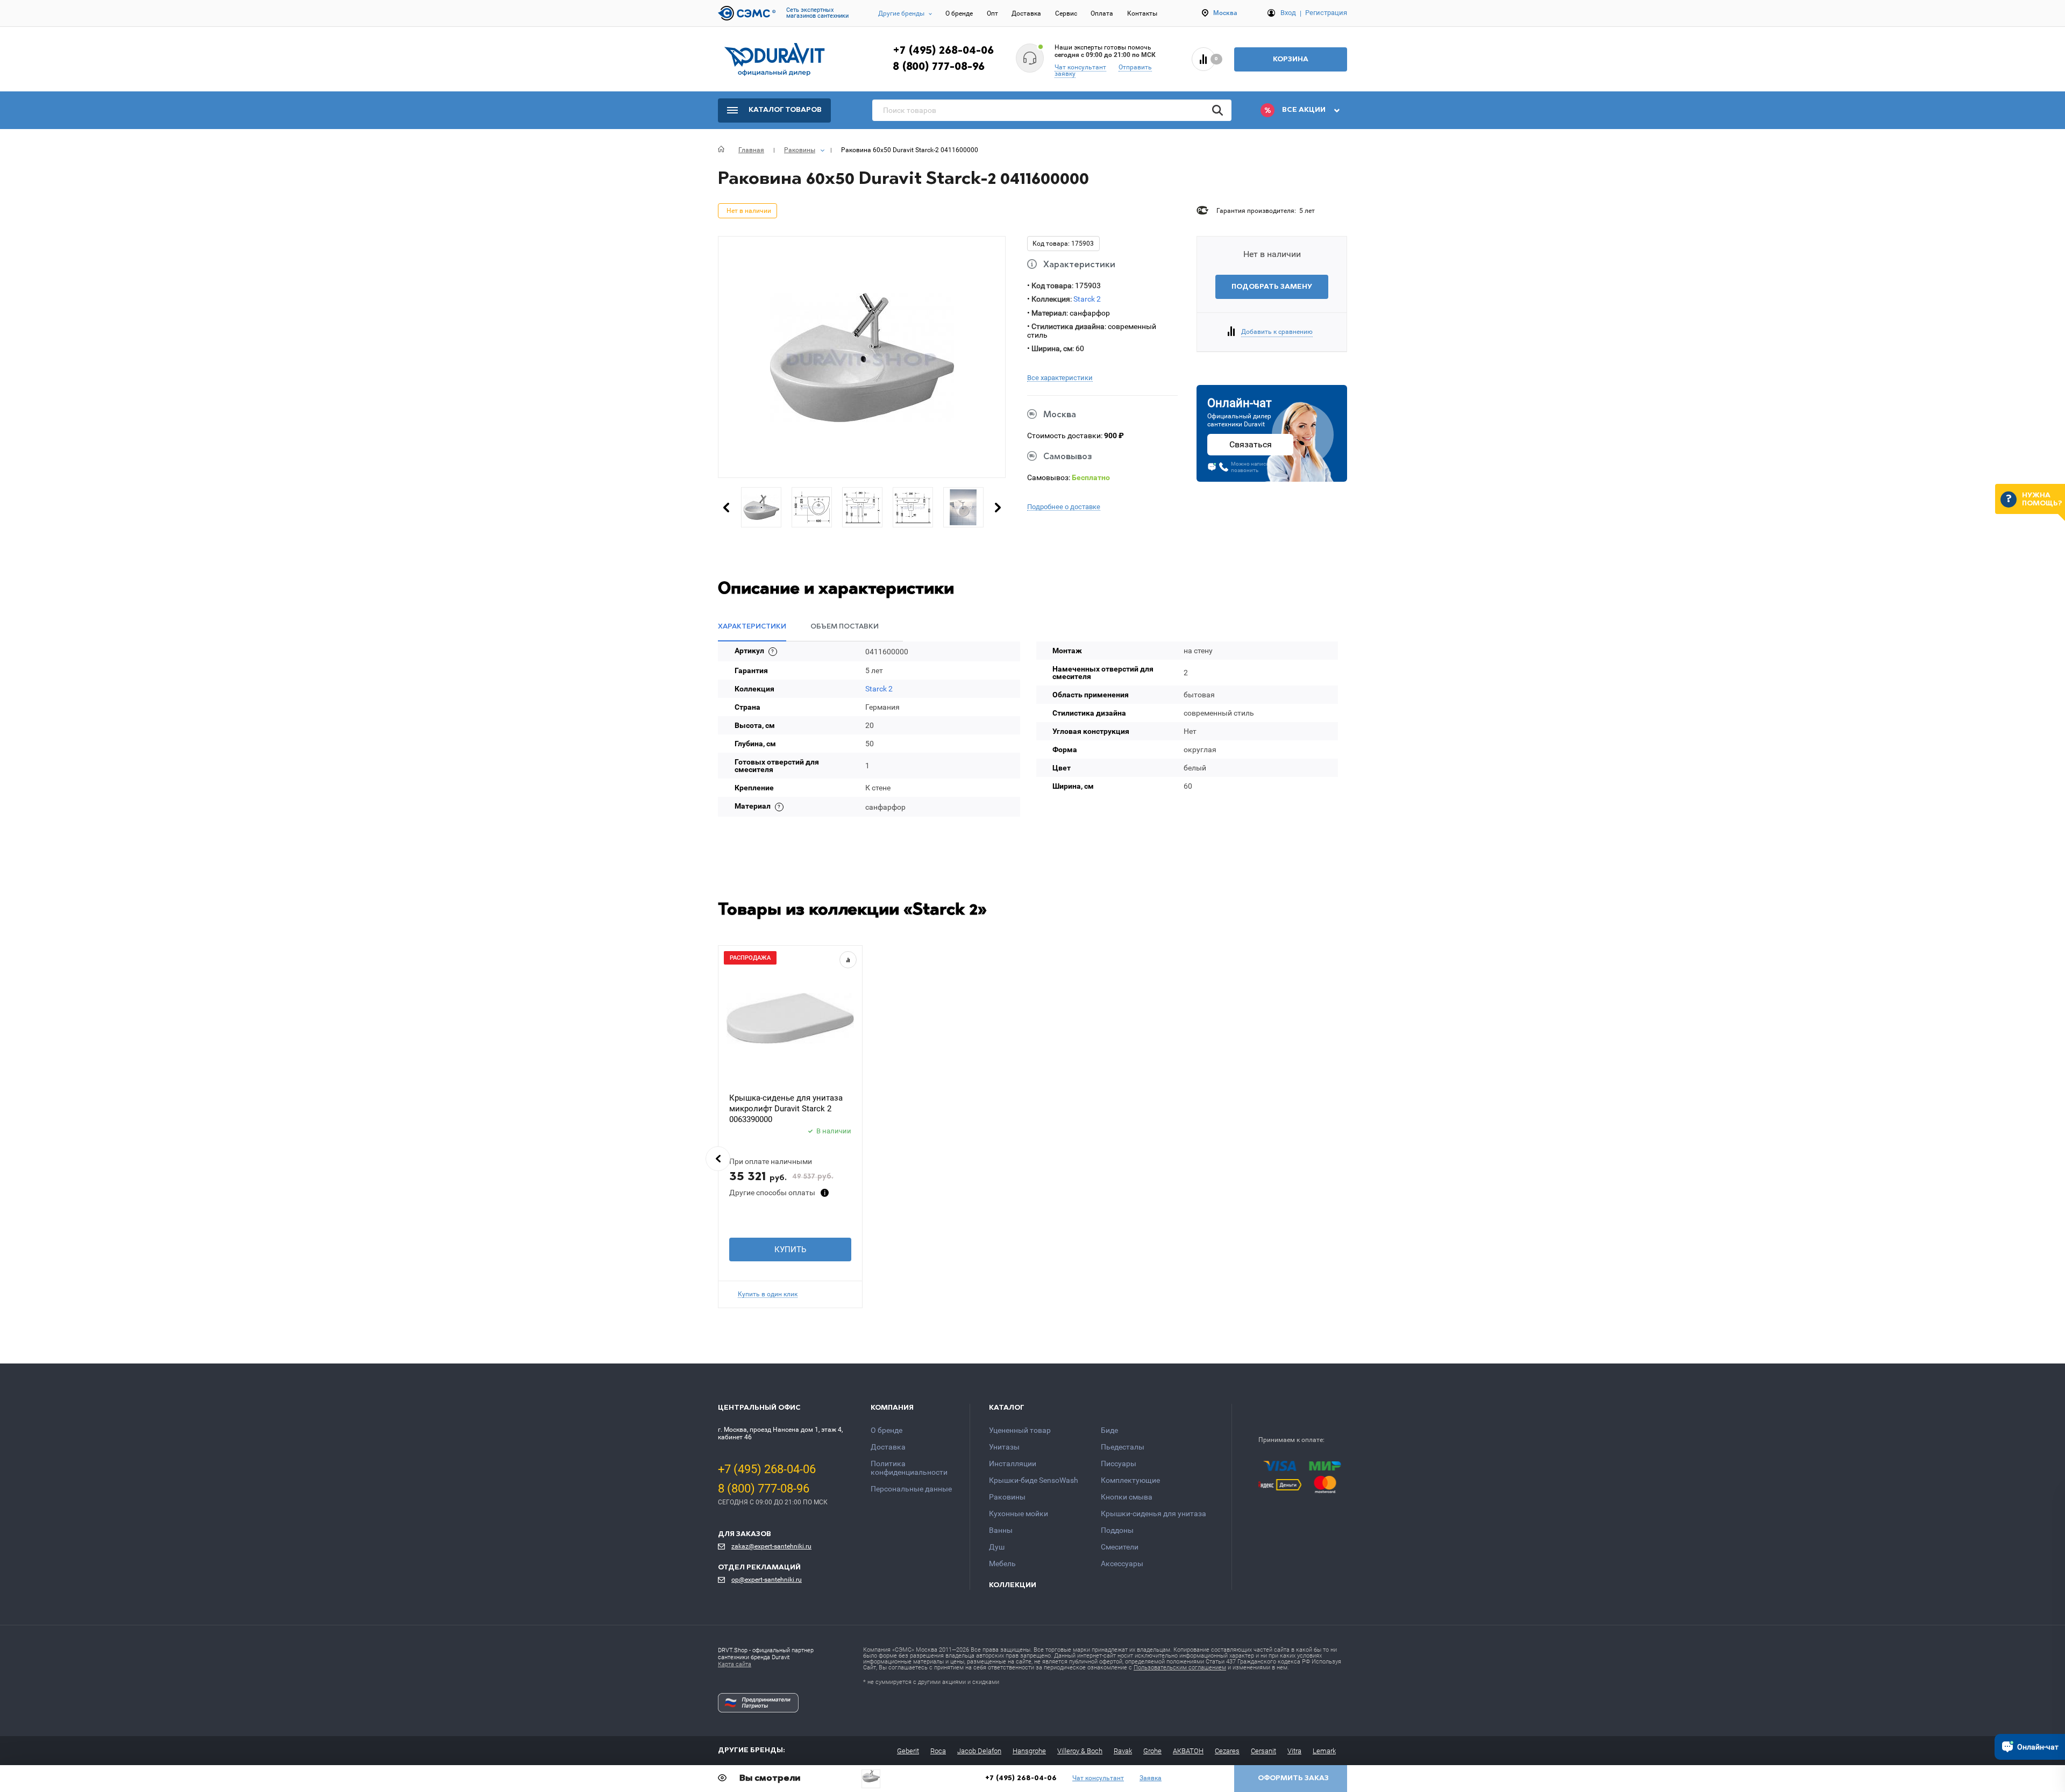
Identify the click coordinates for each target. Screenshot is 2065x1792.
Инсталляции (1013, 1463)
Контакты (1142, 13)
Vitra (1294, 1751)
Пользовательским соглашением (1180, 1668)
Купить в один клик (768, 1294)
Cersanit (1263, 1751)
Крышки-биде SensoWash (1034, 1480)
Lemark (1324, 1751)
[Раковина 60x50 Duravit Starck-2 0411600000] (871, 1776)
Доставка (1026, 13)
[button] (718, 1159)
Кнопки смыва (1127, 1497)
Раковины (1007, 1497)
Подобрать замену (1272, 287)
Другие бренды (901, 13)
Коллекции (1013, 1585)
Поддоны (1117, 1530)
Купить (790, 1250)
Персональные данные (911, 1489)
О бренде (959, 13)
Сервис (1066, 13)
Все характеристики (1060, 378)
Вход (1288, 13)
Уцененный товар (1020, 1430)
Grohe (1152, 1751)
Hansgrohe (1029, 1751)
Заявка (1151, 1778)
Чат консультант (1080, 67)
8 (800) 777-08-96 (939, 67)
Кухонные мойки (1019, 1513)
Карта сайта (735, 1664)
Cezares (1227, 1751)
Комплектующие (1130, 1480)
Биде (1109, 1430)
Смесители (1120, 1547)
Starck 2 (1087, 299)
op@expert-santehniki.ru (767, 1580)
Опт (992, 13)
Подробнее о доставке (1064, 507)
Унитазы (1004, 1447)
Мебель (1002, 1563)
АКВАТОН (1188, 1751)
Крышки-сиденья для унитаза (1153, 1513)
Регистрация (1326, 13)
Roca (938, 1751)
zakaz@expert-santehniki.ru (771, 1546)
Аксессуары (1122, 1563)
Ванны (1001, 1530)
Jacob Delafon (979, 1751)
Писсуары (1119, 1463)
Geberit (908, 1751)
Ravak (1123, 1751)
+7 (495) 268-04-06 (943, 51)
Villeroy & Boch (1080, 1751)
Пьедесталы (1123, 1447)
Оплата (1102, 13)
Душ (997, 1547)
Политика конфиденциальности (909, 1468)
